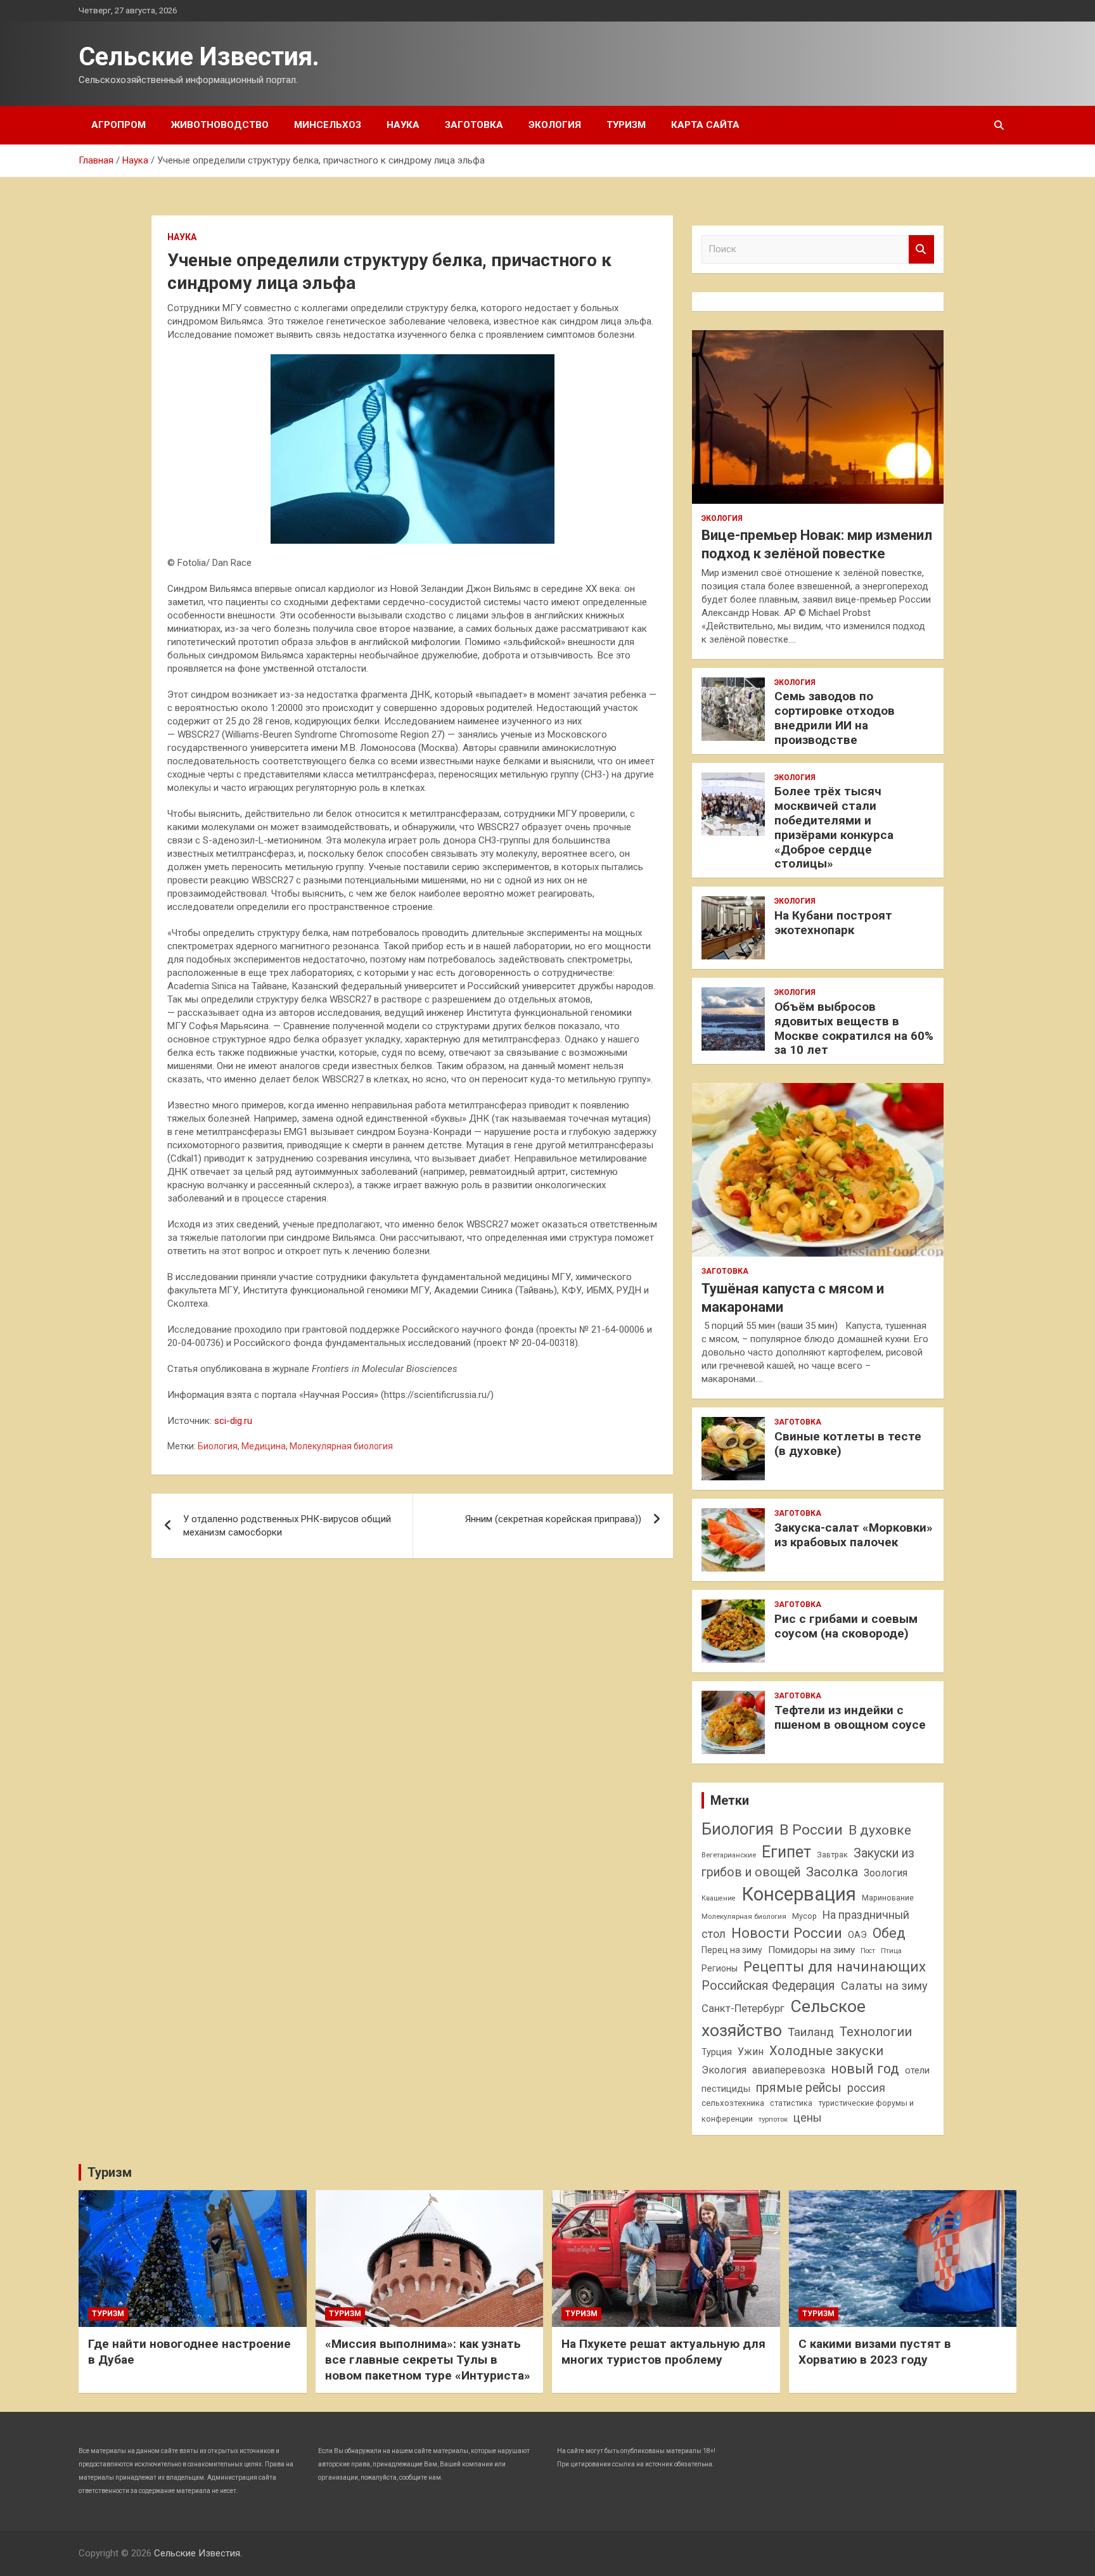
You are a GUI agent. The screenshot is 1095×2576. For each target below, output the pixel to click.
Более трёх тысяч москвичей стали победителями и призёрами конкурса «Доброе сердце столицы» (834, 827)
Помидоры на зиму (811, 1950)
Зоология (886, 1873)
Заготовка (474, 125)
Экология (555, 125)
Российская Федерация (768, 1986)
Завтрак (832, 1855)
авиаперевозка (789, 2070)
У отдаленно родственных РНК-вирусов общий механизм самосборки (287, 1526)
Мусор (804, 1916)
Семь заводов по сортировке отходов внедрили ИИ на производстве (835, 718)
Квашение (719, 1898)
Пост (868, 1951)
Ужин (751, 2052)
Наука (403, 125)
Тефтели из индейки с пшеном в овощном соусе (850, 1717)
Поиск (921, 249)
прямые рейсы (799, 2088)
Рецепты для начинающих (835, 1967)
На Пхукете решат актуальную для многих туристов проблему (663, 2352)
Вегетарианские (729, 1855)
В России (811, 1830)
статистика (791, 2103)
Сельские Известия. (199, 57)
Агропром (118, 125)
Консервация (799, 1894)
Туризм (626, 125)
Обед (889, 1933)
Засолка (832, 1872)
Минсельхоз (328, 125)
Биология (218, 1446)
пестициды (726, 2089)
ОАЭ (857, 1935)
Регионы (720, 1968)
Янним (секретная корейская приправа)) (553, 1519)
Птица (891, 1951)
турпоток (773, 2119)
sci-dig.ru (233, 1421)
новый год (865, 2069)
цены (808, 2118)
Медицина (264, 1446)
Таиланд (811, 2032)
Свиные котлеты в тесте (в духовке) (848, 1444)
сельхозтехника (733, 2103)
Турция (717, 2052)
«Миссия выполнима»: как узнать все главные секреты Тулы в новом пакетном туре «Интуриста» (428, 2359)
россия (866, 2088)
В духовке (880, 1830)
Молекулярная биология (341, 1446)
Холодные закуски (826, 2051)
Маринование (888, 1898)
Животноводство (220, 125)
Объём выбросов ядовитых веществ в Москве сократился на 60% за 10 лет (854, 1028)
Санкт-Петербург (743, 2009)
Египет (786, 1852)
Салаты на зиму (884, 1986)
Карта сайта (705, 125)
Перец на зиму (732, 1950)
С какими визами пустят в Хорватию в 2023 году (875, 2352)
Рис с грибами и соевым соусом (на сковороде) (846, 1626)
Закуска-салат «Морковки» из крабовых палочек (854, 1535)
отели (917, 2070)
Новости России (787, 1933)
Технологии (876, 2032)
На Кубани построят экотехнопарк (833, 923)
